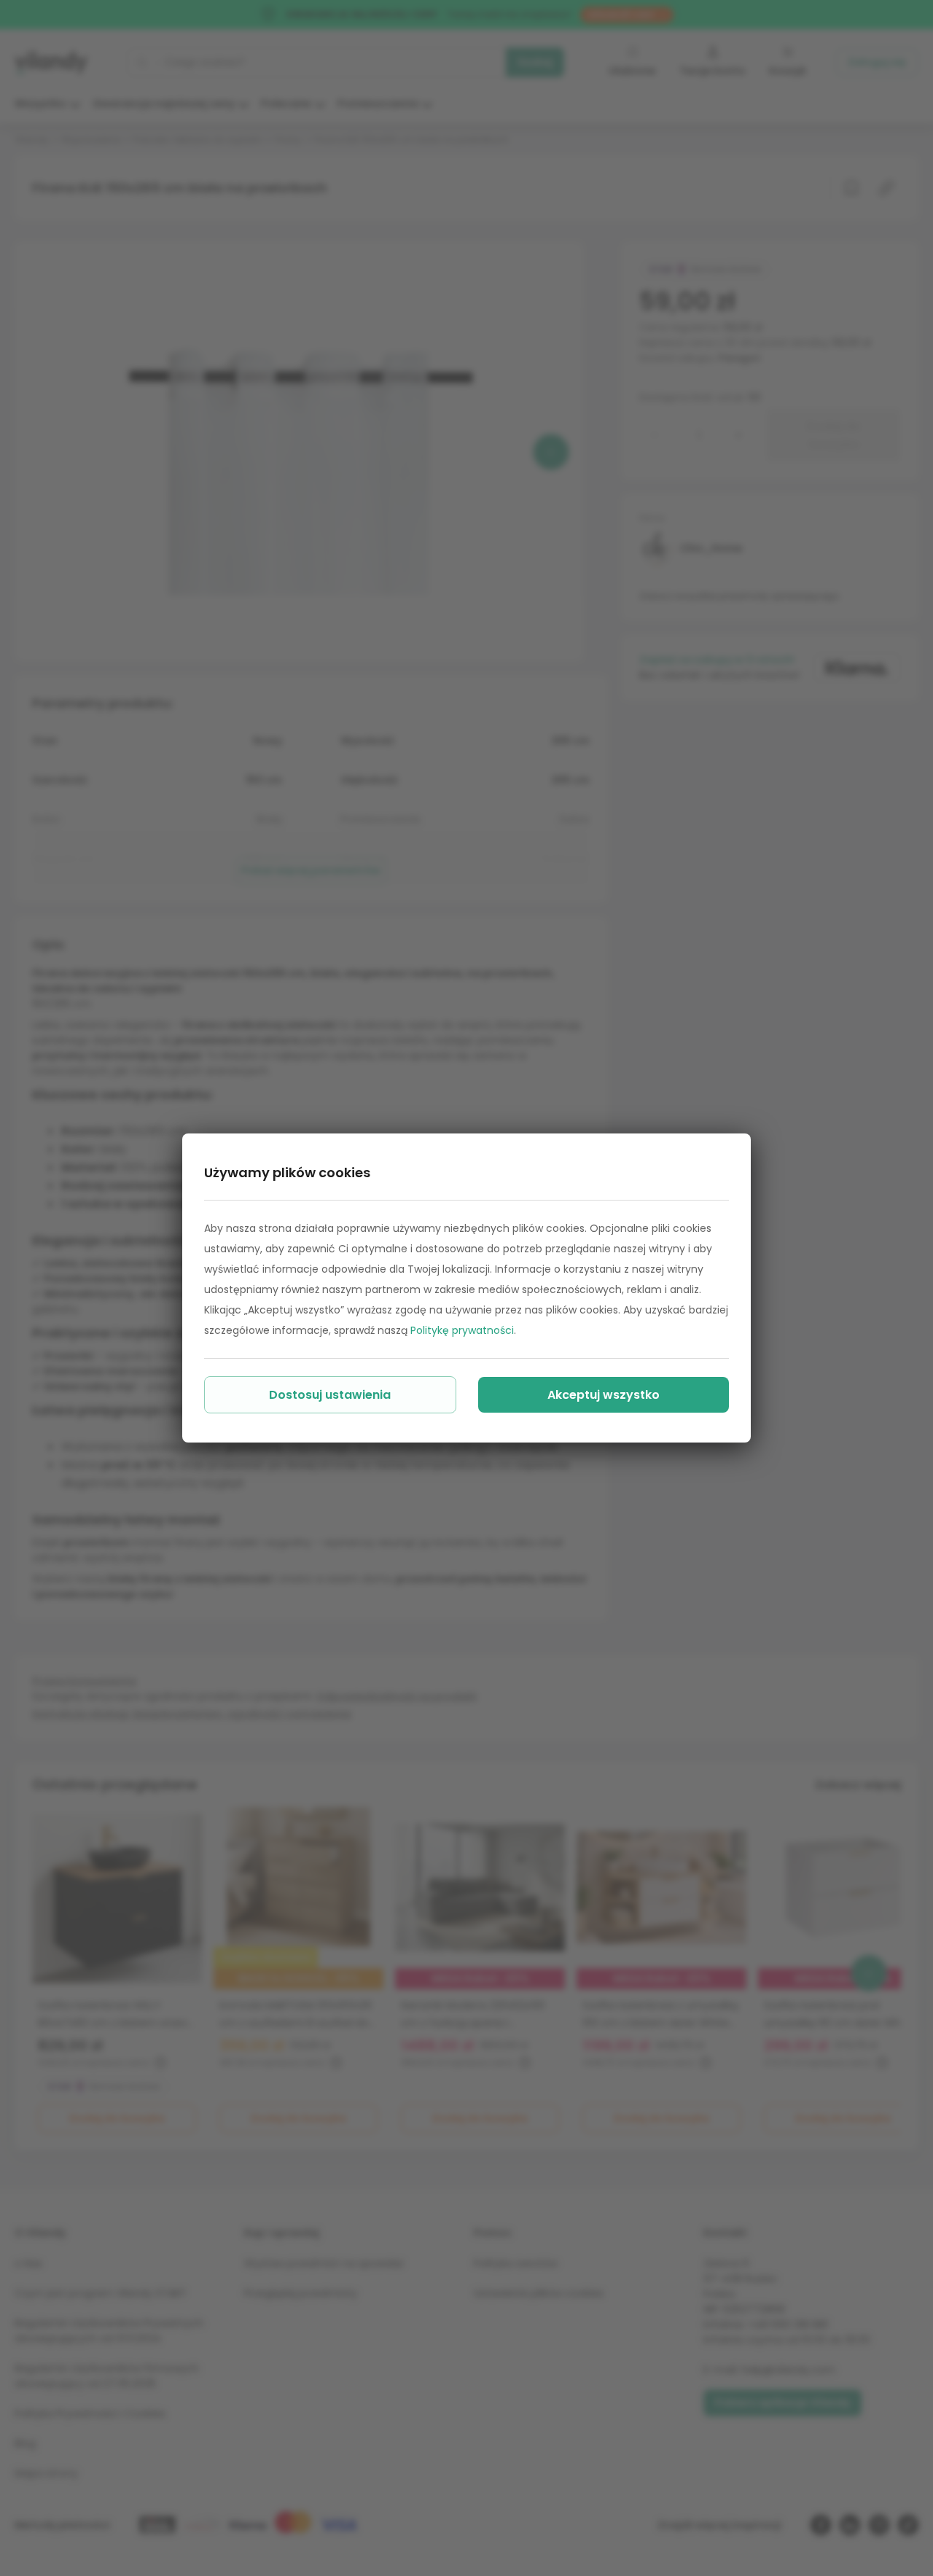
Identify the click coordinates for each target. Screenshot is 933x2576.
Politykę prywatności (462, 1330)
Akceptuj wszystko (604, 1395)
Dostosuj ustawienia (330, 1395)
